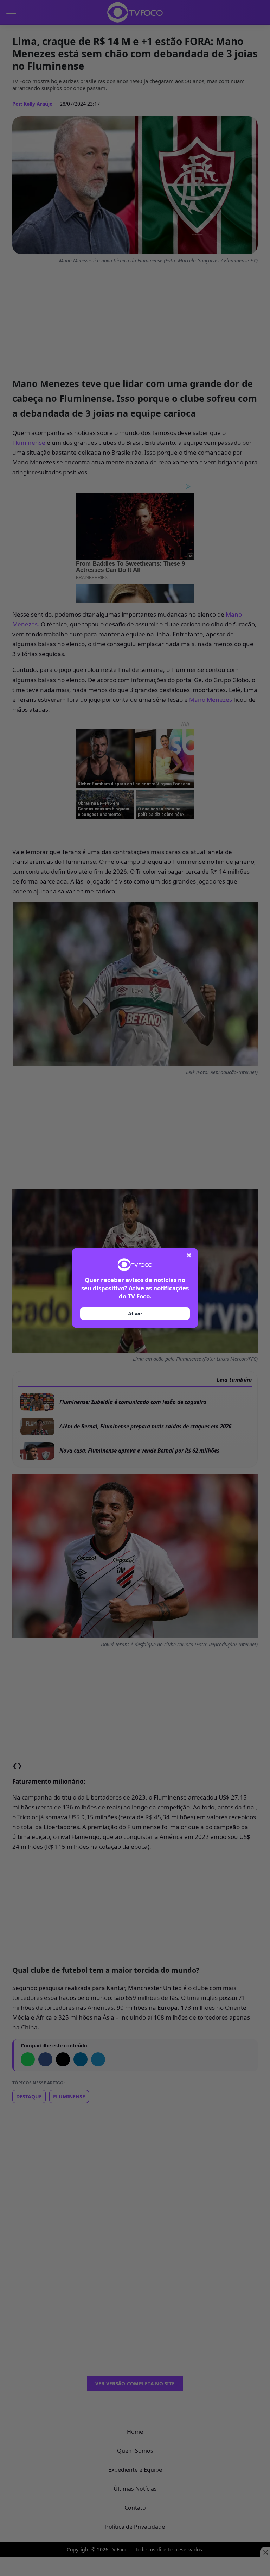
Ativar (135, 1314)
